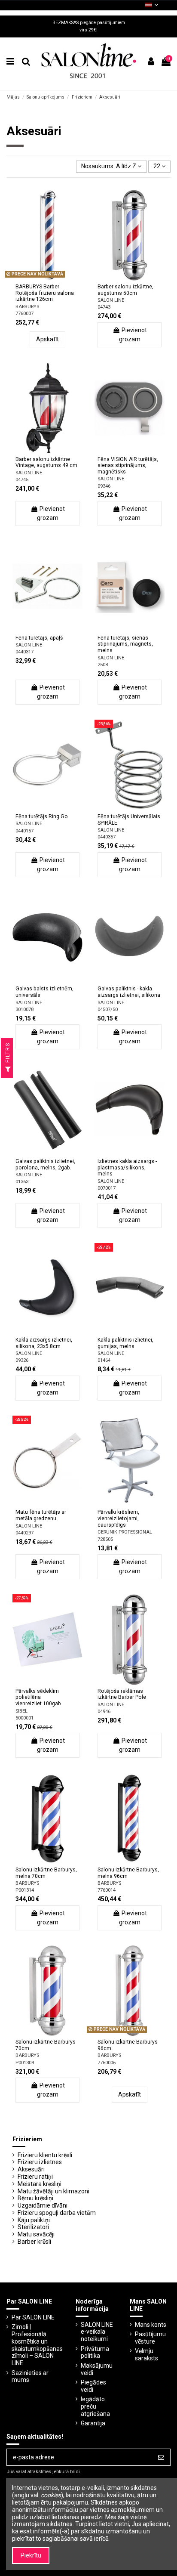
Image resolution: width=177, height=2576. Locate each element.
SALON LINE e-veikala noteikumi (97, 2332)
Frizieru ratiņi (35, 2177)
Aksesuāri (31, 2169)
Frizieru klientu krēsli (45, 2155)
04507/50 (108, 1010)
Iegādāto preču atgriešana (95, 2406)
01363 (22, 1182)
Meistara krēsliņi (40, 2184)
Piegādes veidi (93, 2386)
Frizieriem (27, 2139)
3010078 (24, 1010)
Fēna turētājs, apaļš (39, 638)
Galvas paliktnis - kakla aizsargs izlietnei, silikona (129, 992)
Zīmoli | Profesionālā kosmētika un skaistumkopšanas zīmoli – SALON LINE (37, 2345)
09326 (22, 1360)
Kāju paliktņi (34, 2220)
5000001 (24, 1718)
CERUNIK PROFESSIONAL (125, 1532)
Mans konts (151, 2325)
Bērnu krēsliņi (35, 2198)
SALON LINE (111, 300)
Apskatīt (47, 339)
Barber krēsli (34, 2242)
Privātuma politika (95, 2352)
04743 (104, 307)
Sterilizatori (33, 2227)
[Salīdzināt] (47, 278)
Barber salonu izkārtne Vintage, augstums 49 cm (46, 462)
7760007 (24, 314)
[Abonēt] (161, 2457)
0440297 (24, 1533)
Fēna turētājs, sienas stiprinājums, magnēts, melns (125, 644)
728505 (105, 1539)
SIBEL (21, 1711)
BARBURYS (27, 307)
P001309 (25, 2063)
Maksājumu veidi (97, 2369)
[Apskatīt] (60, 278)
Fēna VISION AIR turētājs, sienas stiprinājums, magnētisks (128, 465)
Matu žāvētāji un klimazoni (53, 2191)
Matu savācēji (36, 2234)
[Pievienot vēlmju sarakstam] (35, 278)
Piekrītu (31, 2555)
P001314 (25, 1890)
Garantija (93, 2423)
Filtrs (8, 1054)
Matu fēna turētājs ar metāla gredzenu (41, 1515)
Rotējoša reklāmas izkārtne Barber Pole (122, 1694)
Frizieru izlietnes (40, 2162)
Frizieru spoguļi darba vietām (57, 2213)
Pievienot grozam (133, 335)
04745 (22, 480)
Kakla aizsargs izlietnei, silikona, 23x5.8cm (44, 1343)
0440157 (24, 831)
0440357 (107, 837)
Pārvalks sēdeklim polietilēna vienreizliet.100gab (38, 1697)
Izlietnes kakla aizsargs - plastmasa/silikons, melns (127, 1167)
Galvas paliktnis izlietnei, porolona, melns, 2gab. (45, 1164)
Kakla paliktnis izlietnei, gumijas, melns (125, 1343)
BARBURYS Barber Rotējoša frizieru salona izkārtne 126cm (45, 293)
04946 (104, 1712)
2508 (103, 665)
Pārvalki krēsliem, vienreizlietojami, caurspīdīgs (118, 1518)
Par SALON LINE (33, 2317)
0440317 (24, 652)
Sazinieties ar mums (30, 2377)
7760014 (107, 1890)
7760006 (107, 2063)
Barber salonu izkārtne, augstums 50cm (125, 290)
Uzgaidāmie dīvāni (43, 2205)
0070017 (107, 1188)
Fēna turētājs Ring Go (42, 816)
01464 (104, 1360)
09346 (104, 486)
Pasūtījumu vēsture (150, 2338)
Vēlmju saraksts (146, 2355)
